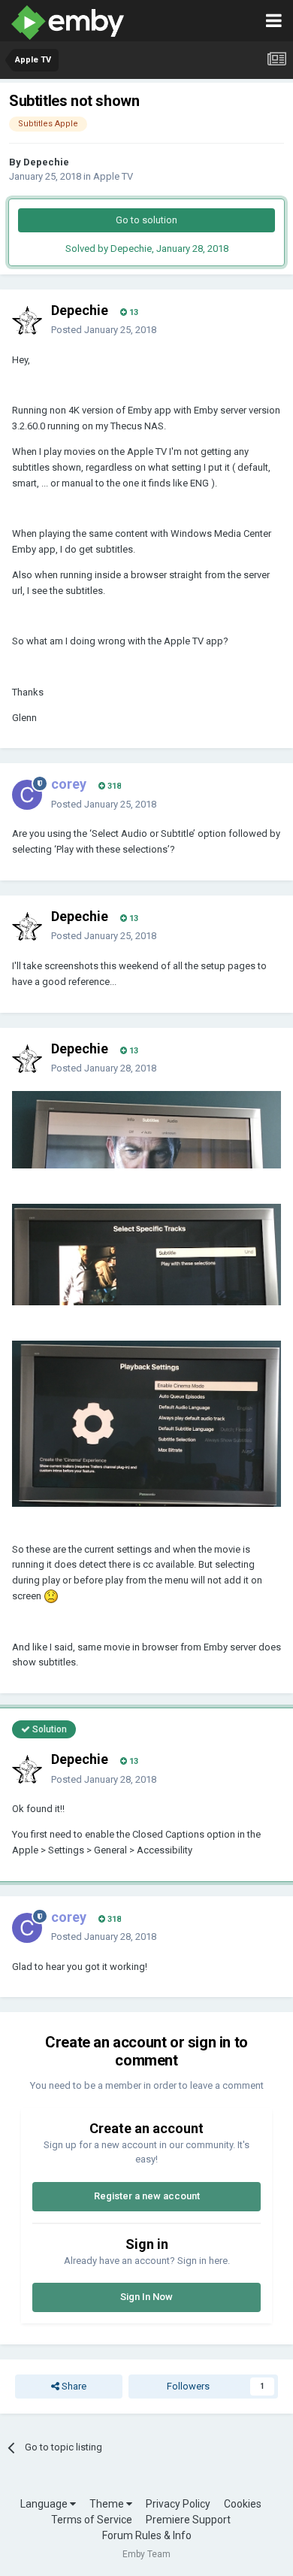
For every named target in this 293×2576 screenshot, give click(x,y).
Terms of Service (92, 2520)
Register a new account (147, 2196)
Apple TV (113, 176)
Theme (108, 2504)
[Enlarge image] (146, 1129)
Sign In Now (146, 2297)
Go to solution (146, 220)
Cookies (243, 2504)
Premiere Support (188, 2520)
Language (45, 2504)
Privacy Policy (178, 2504)
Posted (104, 330)
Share (73, 2386)
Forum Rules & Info (147, 2535)
